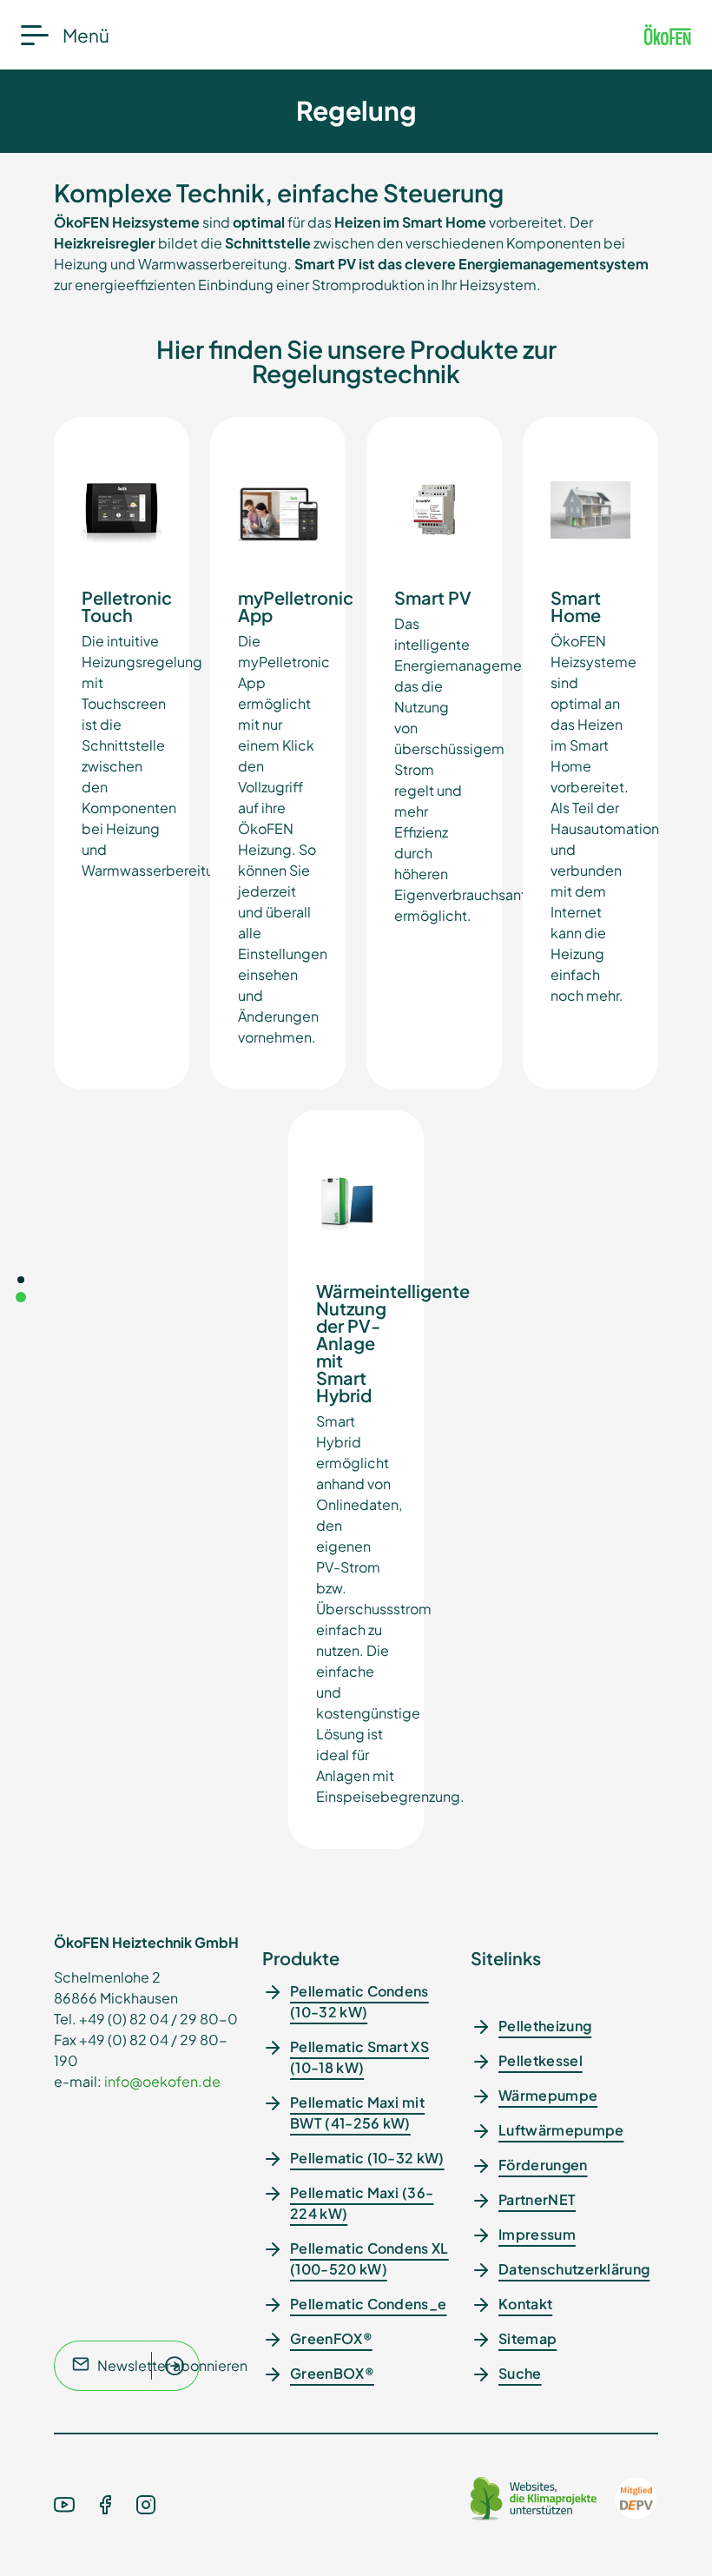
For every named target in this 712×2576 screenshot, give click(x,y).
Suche (520, 2373)
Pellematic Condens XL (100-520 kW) (369, 2258)
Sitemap (527, 2338)
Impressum (537, 2234)
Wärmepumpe (548, 2095)
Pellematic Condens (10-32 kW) (359, 2001)
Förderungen (543, 2165)
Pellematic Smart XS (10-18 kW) (359, 2057)
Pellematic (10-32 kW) (367, 2158)
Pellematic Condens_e (368, 2304)
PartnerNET (537, 2199)
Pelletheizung (545, 2026)
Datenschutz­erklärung (574, 2269)
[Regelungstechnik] (21, 1297)
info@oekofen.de (162, 2081)
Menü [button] (86, 35)
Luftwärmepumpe (561, 2130)
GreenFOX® (331, 2338)
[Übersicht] (21, 1280)
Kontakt (525, 2304)
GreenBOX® (332, 2373)
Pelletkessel (541, 2060)
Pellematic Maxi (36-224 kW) (362, 2203)
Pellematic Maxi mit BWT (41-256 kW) (357, 2112)
